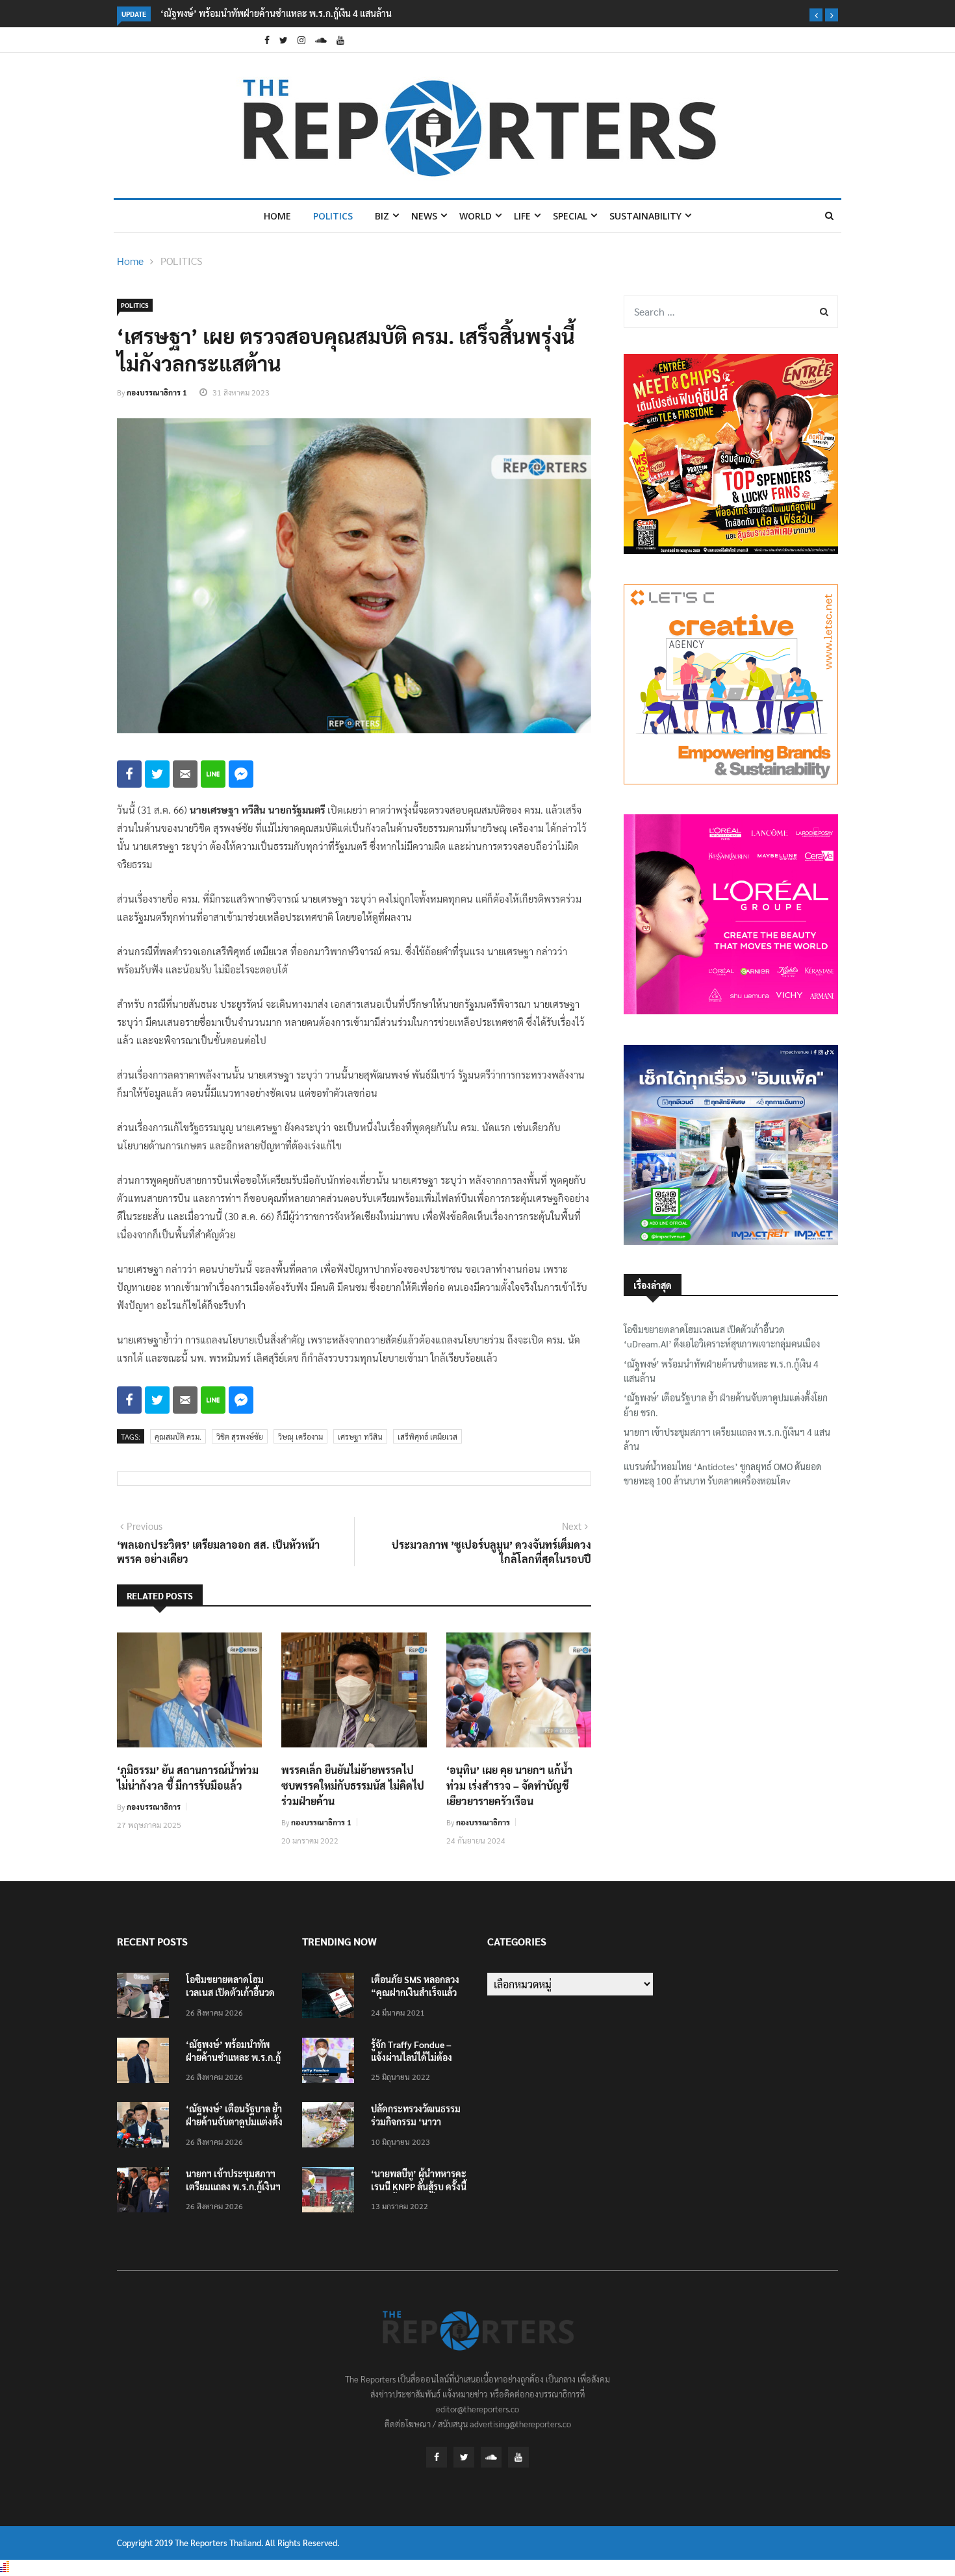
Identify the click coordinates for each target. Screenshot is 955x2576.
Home (277, 216)
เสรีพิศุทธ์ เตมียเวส (427, 1436)
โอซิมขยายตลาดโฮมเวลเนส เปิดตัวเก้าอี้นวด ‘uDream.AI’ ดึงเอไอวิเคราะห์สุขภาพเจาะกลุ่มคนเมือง (722, 1336)
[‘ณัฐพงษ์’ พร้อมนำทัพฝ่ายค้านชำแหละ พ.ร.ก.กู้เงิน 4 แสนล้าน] (146, 2063)
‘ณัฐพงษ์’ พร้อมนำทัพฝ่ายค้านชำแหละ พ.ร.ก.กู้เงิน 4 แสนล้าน (276, 13)
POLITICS (333, 216)
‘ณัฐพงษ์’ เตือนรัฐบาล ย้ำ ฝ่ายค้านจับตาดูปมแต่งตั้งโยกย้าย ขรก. (726, 1405)
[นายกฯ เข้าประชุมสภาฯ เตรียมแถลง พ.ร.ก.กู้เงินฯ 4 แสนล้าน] (146, 2192)
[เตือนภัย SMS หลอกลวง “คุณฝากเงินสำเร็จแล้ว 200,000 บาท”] (331, 1998)
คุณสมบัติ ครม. (178, 1436)
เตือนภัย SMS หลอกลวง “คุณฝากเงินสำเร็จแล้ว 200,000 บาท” (415, 1992)
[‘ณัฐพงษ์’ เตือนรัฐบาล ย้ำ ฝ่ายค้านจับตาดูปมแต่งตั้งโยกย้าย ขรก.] (146, 2127)
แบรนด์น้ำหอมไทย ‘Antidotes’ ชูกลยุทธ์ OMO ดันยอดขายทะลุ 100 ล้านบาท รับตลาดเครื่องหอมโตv (722, 1473)
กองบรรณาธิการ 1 (157, 392)
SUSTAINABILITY (645, 216)
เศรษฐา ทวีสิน (360, 1436)
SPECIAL (570, 216)
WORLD (476, 216)
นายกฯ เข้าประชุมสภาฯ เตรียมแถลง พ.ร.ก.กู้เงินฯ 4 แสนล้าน (727, 1439)
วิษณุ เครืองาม (300, 1436)
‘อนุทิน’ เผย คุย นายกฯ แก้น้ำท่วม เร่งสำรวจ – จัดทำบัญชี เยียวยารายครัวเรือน (509, 1785)
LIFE (522, 216)
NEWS (424, 216)
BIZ (382, 216)
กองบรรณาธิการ (154, 1807)
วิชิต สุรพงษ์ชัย (240, 1436)
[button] (816, 15)
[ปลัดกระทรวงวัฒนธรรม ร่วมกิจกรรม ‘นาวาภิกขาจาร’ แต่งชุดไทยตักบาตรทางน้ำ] (331, 2127)
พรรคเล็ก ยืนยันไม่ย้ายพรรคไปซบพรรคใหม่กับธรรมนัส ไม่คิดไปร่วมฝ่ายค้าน (353, 1785)
